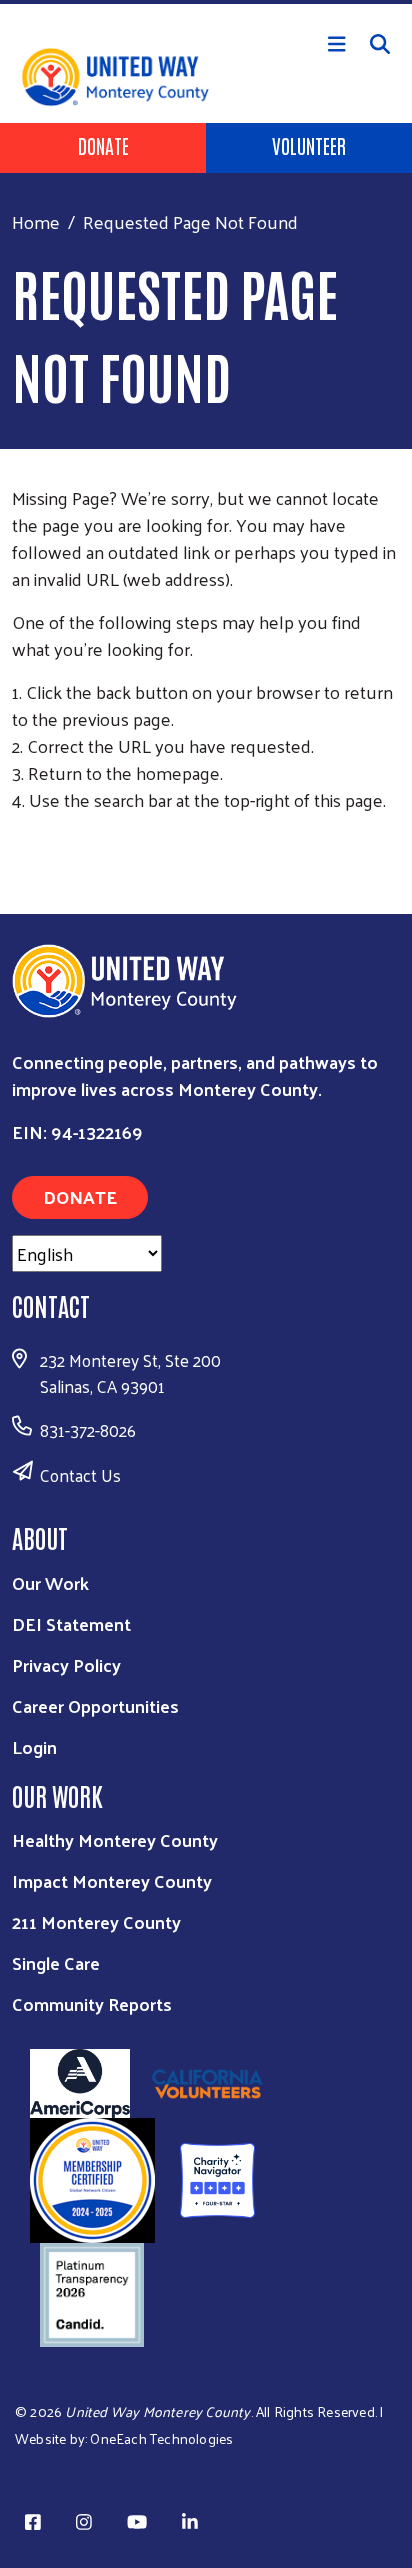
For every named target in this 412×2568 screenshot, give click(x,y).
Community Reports (92, 2003)
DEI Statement (71, 1623)
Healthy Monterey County (115, 1839)
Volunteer (309, 145)
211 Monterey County (96, 1921)
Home (36, 221)
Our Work (50, 1582)
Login (34, 1746)
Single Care (56, 1962)
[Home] (206, 2)
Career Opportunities (95, 1705)
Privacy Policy (66, 1664)
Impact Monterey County (112, 1880)
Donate (103, 145)
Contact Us (80, 1475)
